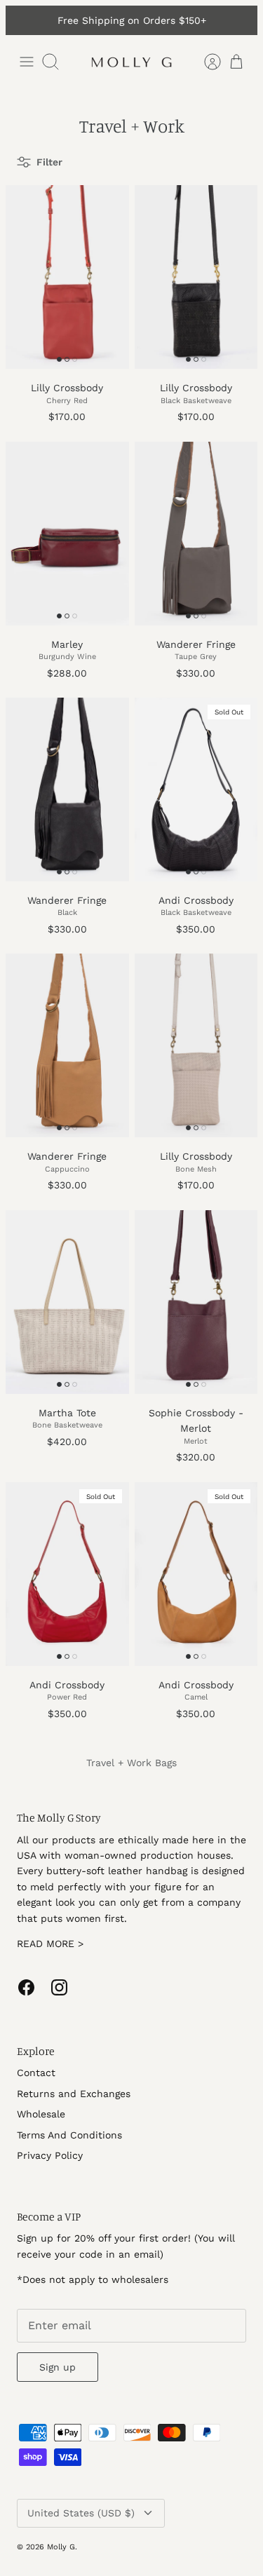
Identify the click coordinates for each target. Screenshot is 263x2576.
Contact (36, 2073)
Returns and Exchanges (74, 2094)
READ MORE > (50, 1944)
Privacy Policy (50, 2155)
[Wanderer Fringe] (196, 534)
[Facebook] (26, 1987)
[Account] (205, 62)
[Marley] (67, 534)
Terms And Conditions (69, 2135)
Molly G (61, 2547)
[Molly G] (132, 62)
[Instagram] (59, 1987)
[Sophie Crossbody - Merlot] (196, 1302)
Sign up (58, 2367)
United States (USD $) (81, 2513)
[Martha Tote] (67, 1302)
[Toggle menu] (27, 62)
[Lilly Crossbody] (67, 277)
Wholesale (41, 2114)
